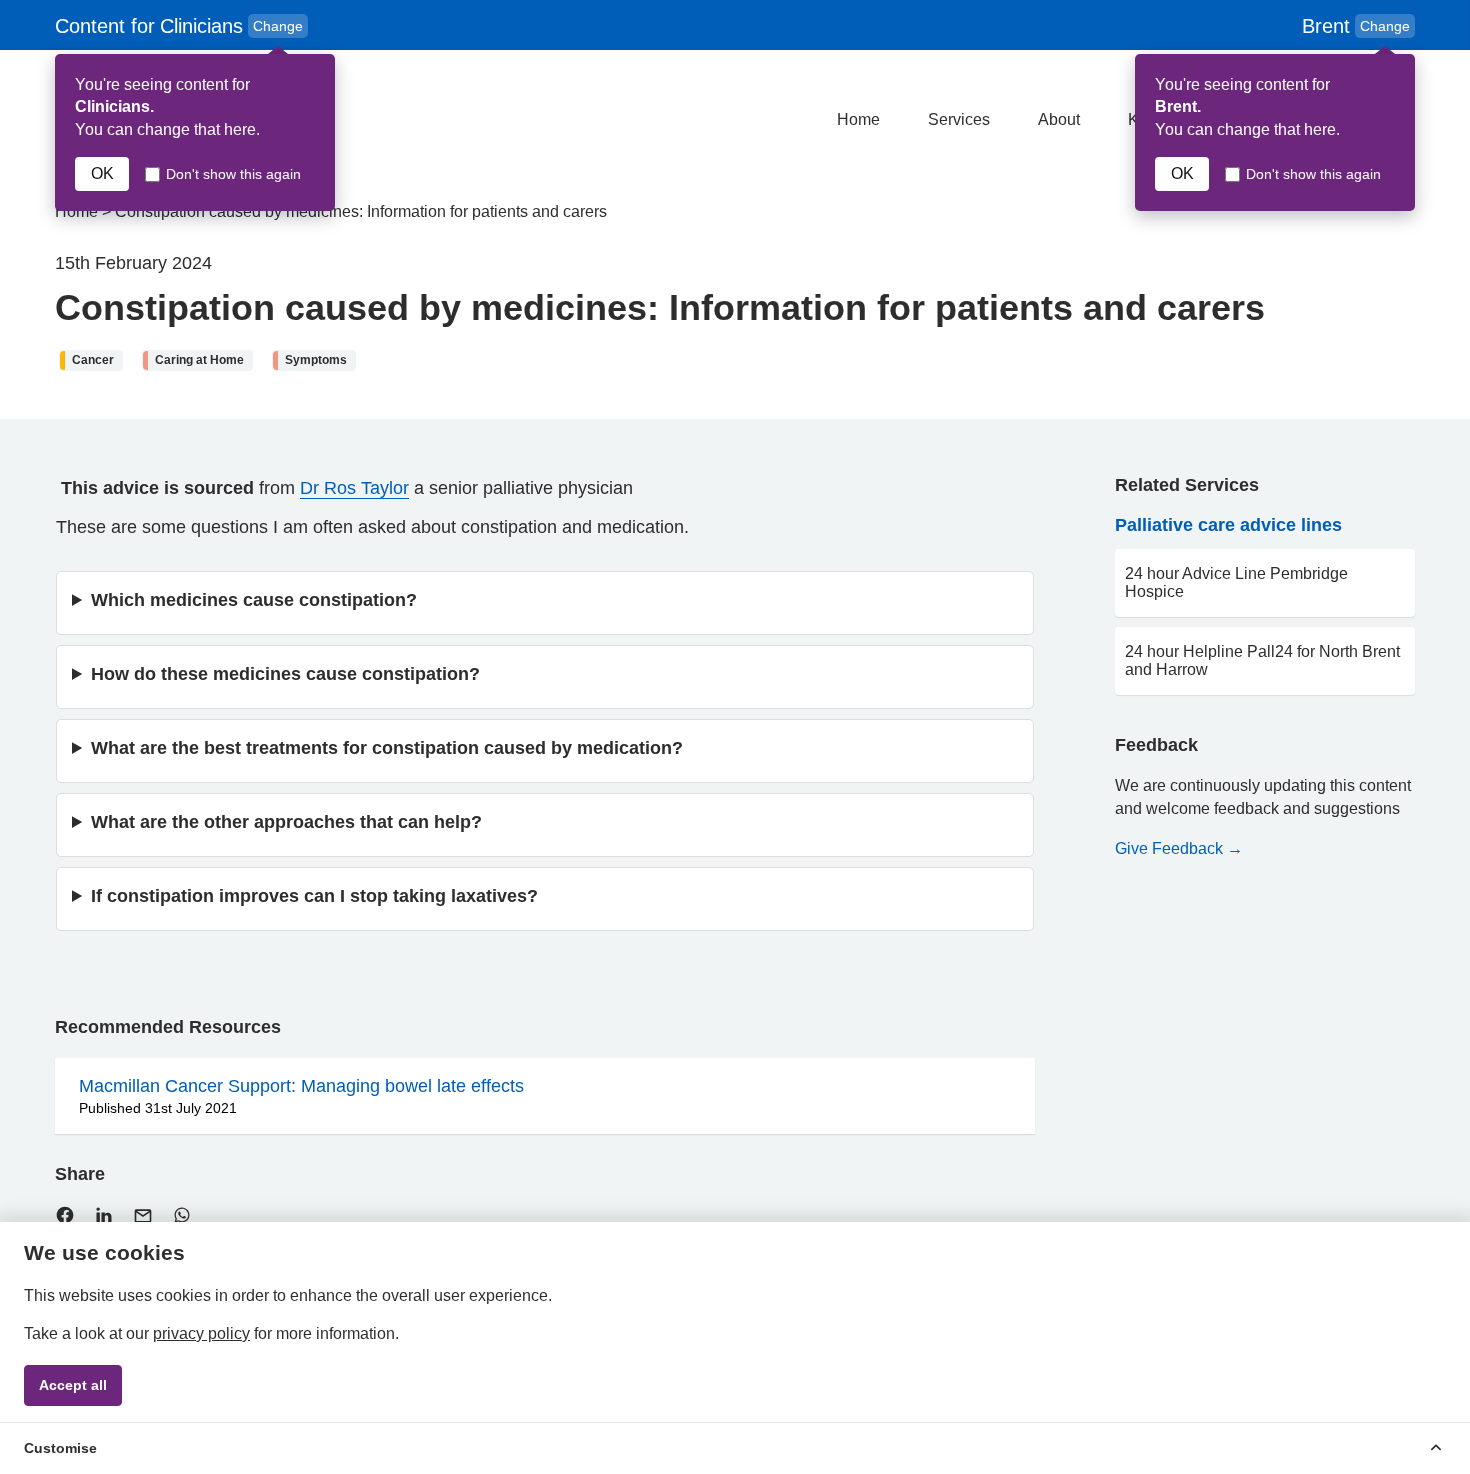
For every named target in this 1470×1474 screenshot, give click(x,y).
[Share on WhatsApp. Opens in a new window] (182, 1219)
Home (858, 119)
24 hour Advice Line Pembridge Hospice (1236, 582)
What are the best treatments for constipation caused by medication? (387, 748)
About (1059, 119)
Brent (1356, 26)
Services (959, 119)
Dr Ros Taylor (354, 488)
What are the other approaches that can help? (286, 822)
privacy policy (201, 1333)
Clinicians (181, 26)
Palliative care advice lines (1228, 525)
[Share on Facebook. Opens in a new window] (65, 1219)
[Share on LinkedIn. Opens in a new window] (104, 1219)
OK (102, 173)
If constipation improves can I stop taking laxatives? (314, 896)
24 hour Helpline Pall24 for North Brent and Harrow (1262, 660)
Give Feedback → (1179, 848)
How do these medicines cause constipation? (285, 674)
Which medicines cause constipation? (254, 600)
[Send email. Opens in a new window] (143, 1220)
